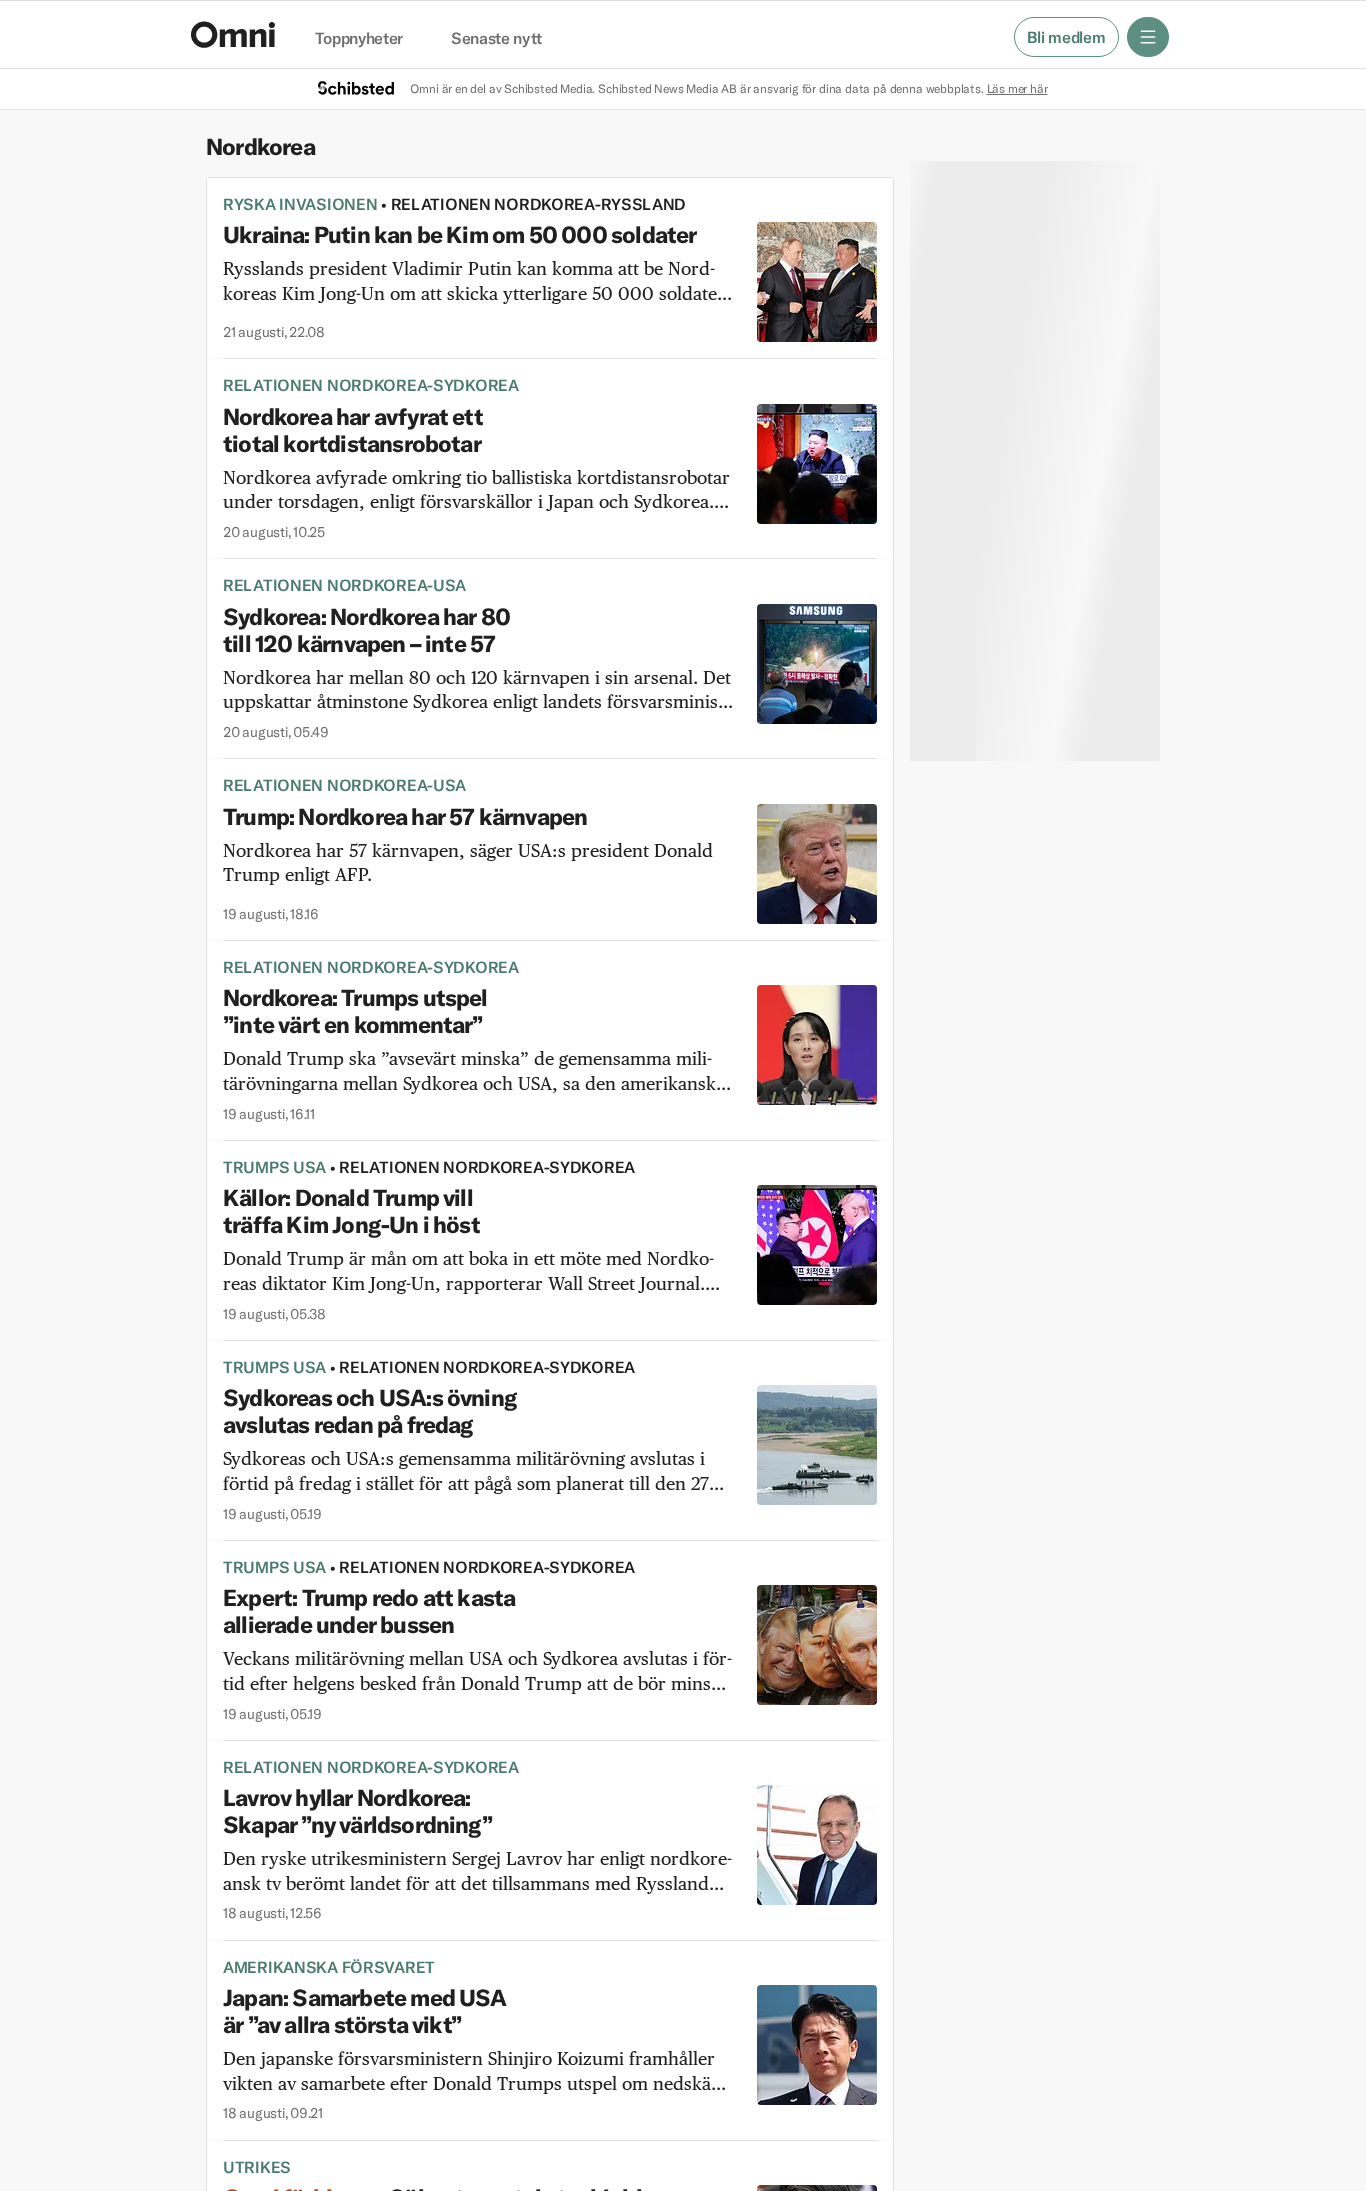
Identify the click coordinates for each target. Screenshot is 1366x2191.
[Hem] (233, 34)
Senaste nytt (496, 39)
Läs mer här (1017, 88)
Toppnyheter (359, 39)
